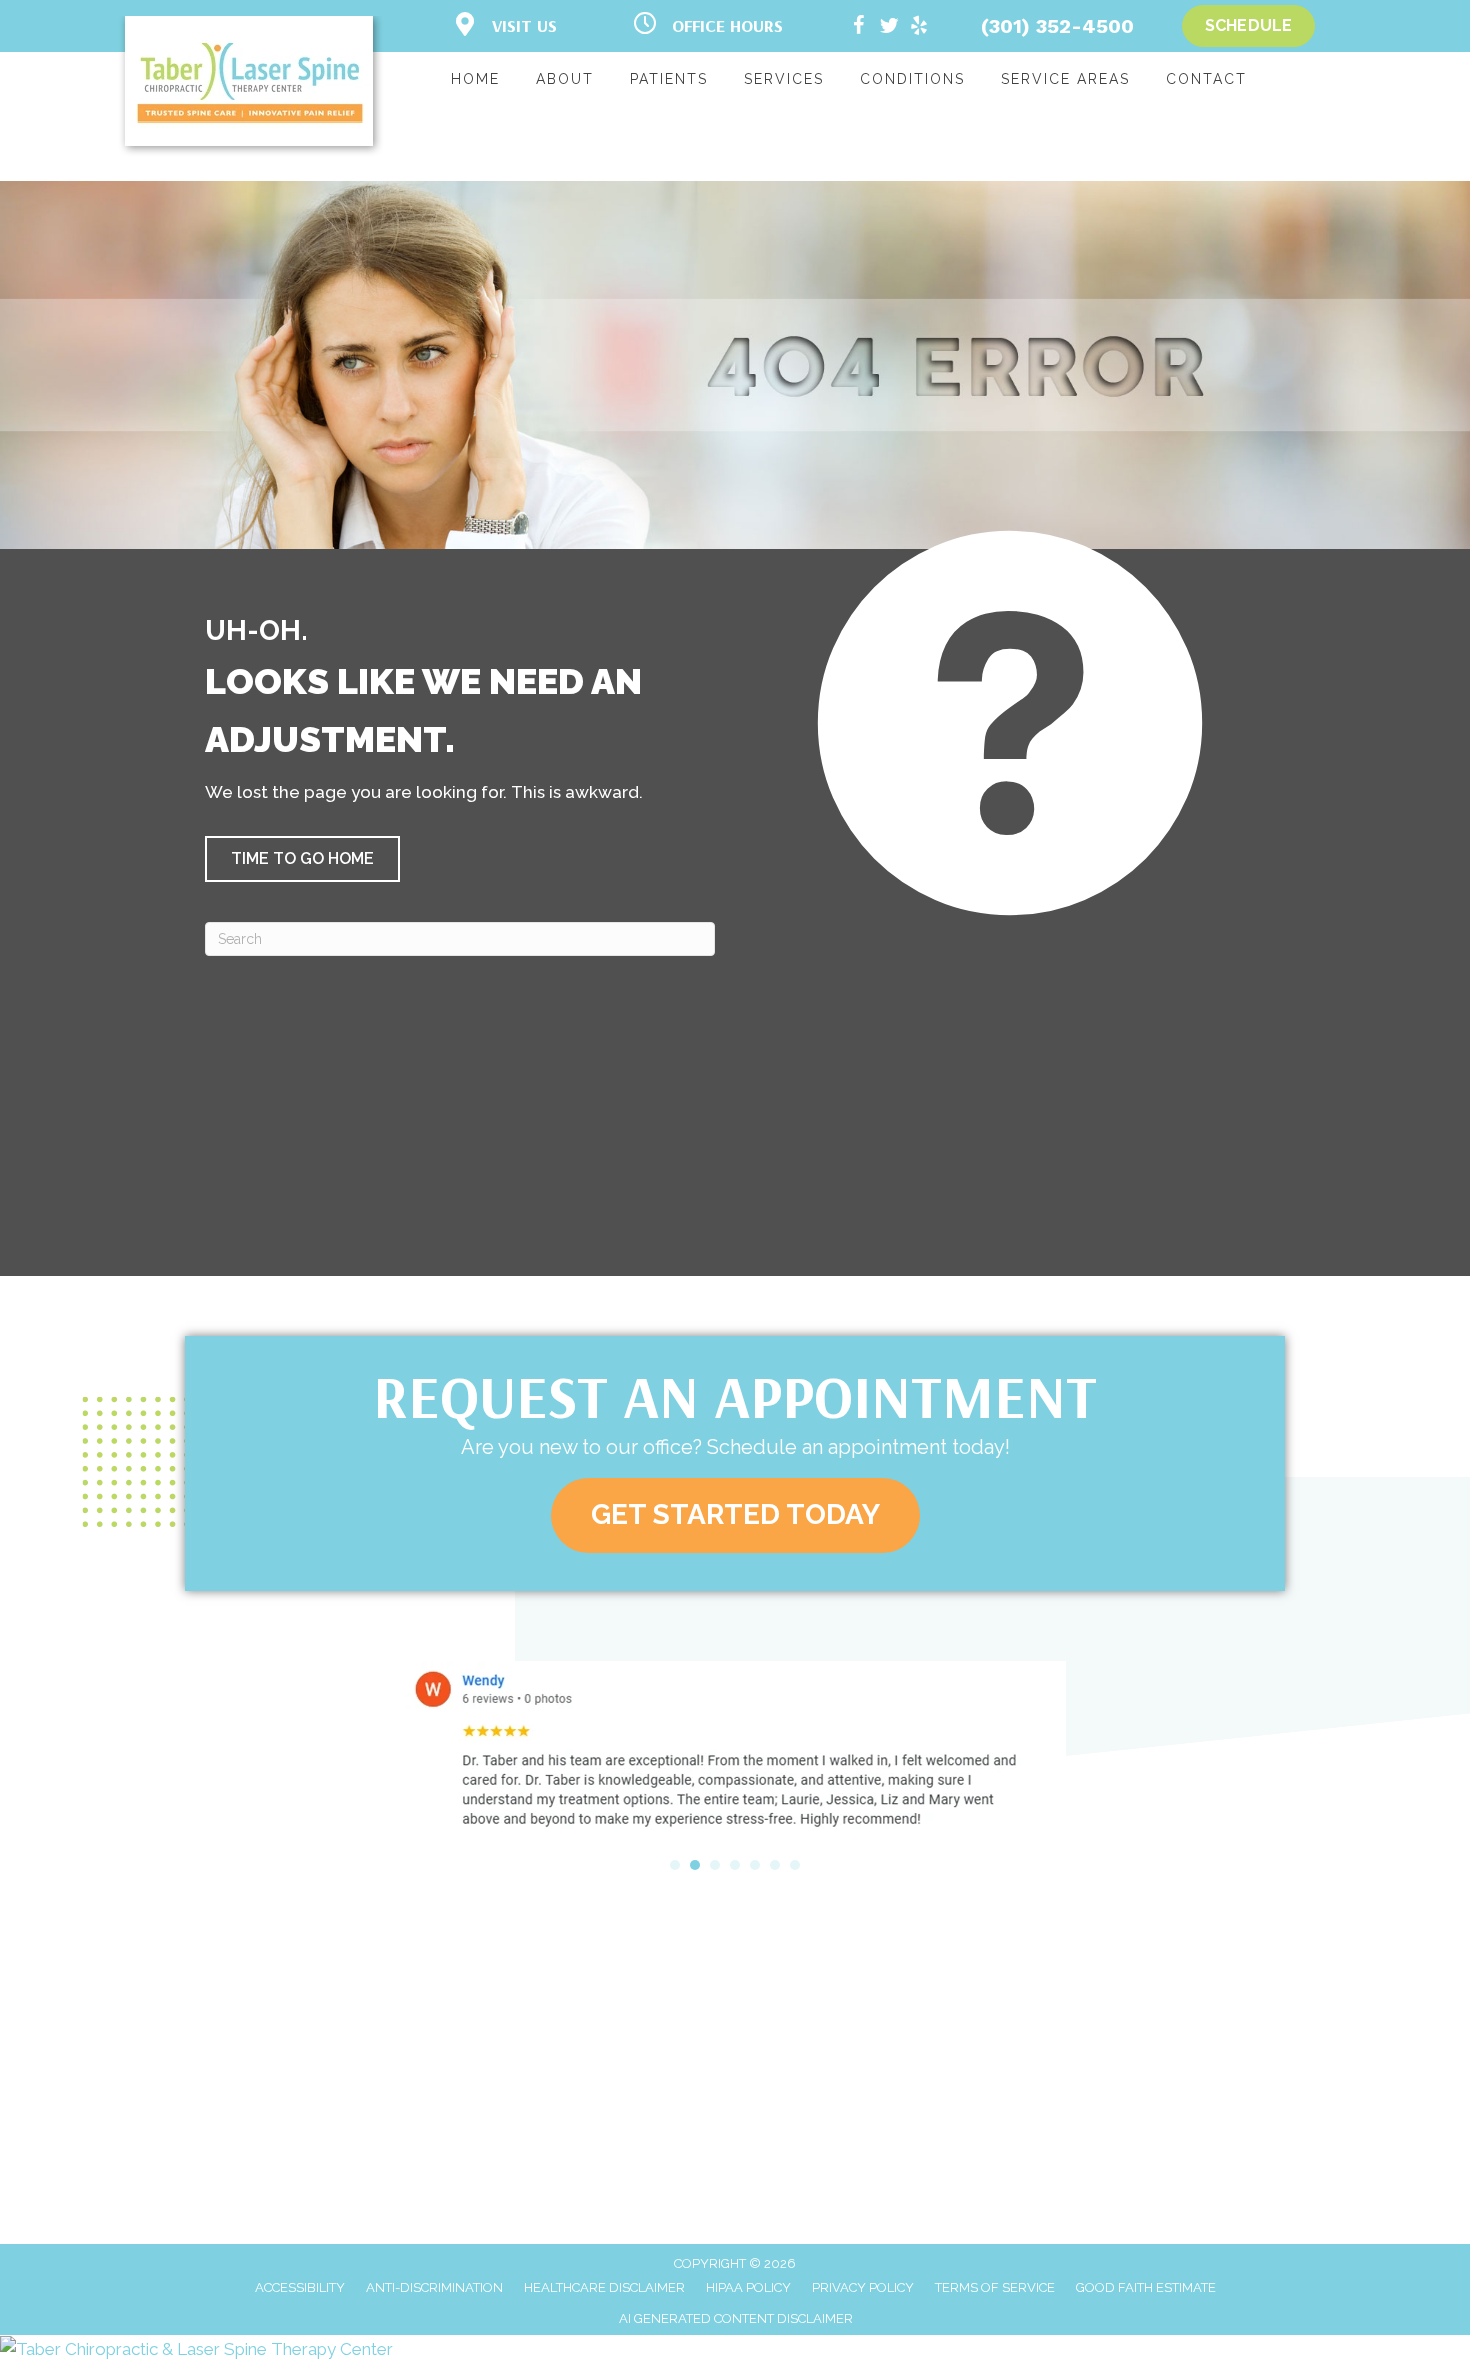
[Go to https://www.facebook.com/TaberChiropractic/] (859, 28)
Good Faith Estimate (1146, 2287)
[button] (302, 859)
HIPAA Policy (748, 2287)
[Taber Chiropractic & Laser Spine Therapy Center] (735, 2349)
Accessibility (300, 2287)
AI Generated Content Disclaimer (736, 2318)
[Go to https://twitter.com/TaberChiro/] (889, 28)
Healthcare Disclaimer (604, 2287)
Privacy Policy (863, 2287)
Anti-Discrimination (434, 2287)
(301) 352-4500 (1057, 26)
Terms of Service (995, 2287)
